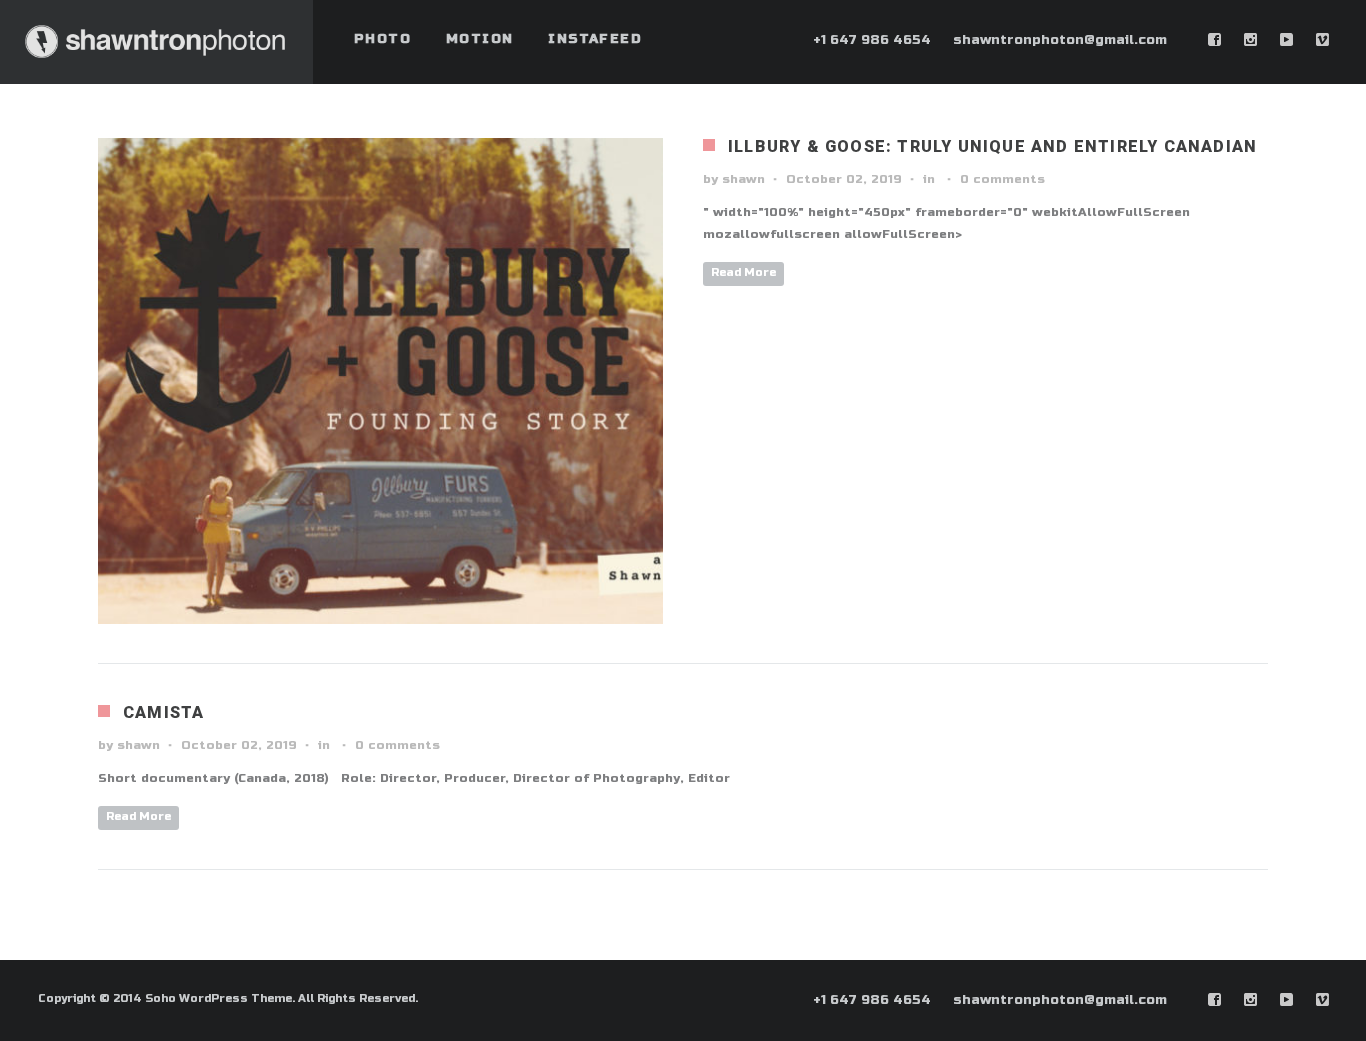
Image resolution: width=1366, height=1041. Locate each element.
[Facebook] (1215, 40)
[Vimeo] (1323, 40)
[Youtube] (1287, 40)
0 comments (1002, 179)
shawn (743, 179)
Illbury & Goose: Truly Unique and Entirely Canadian (992, 146)
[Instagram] (1251, 40)
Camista (163, 712)
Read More (743, 272)
